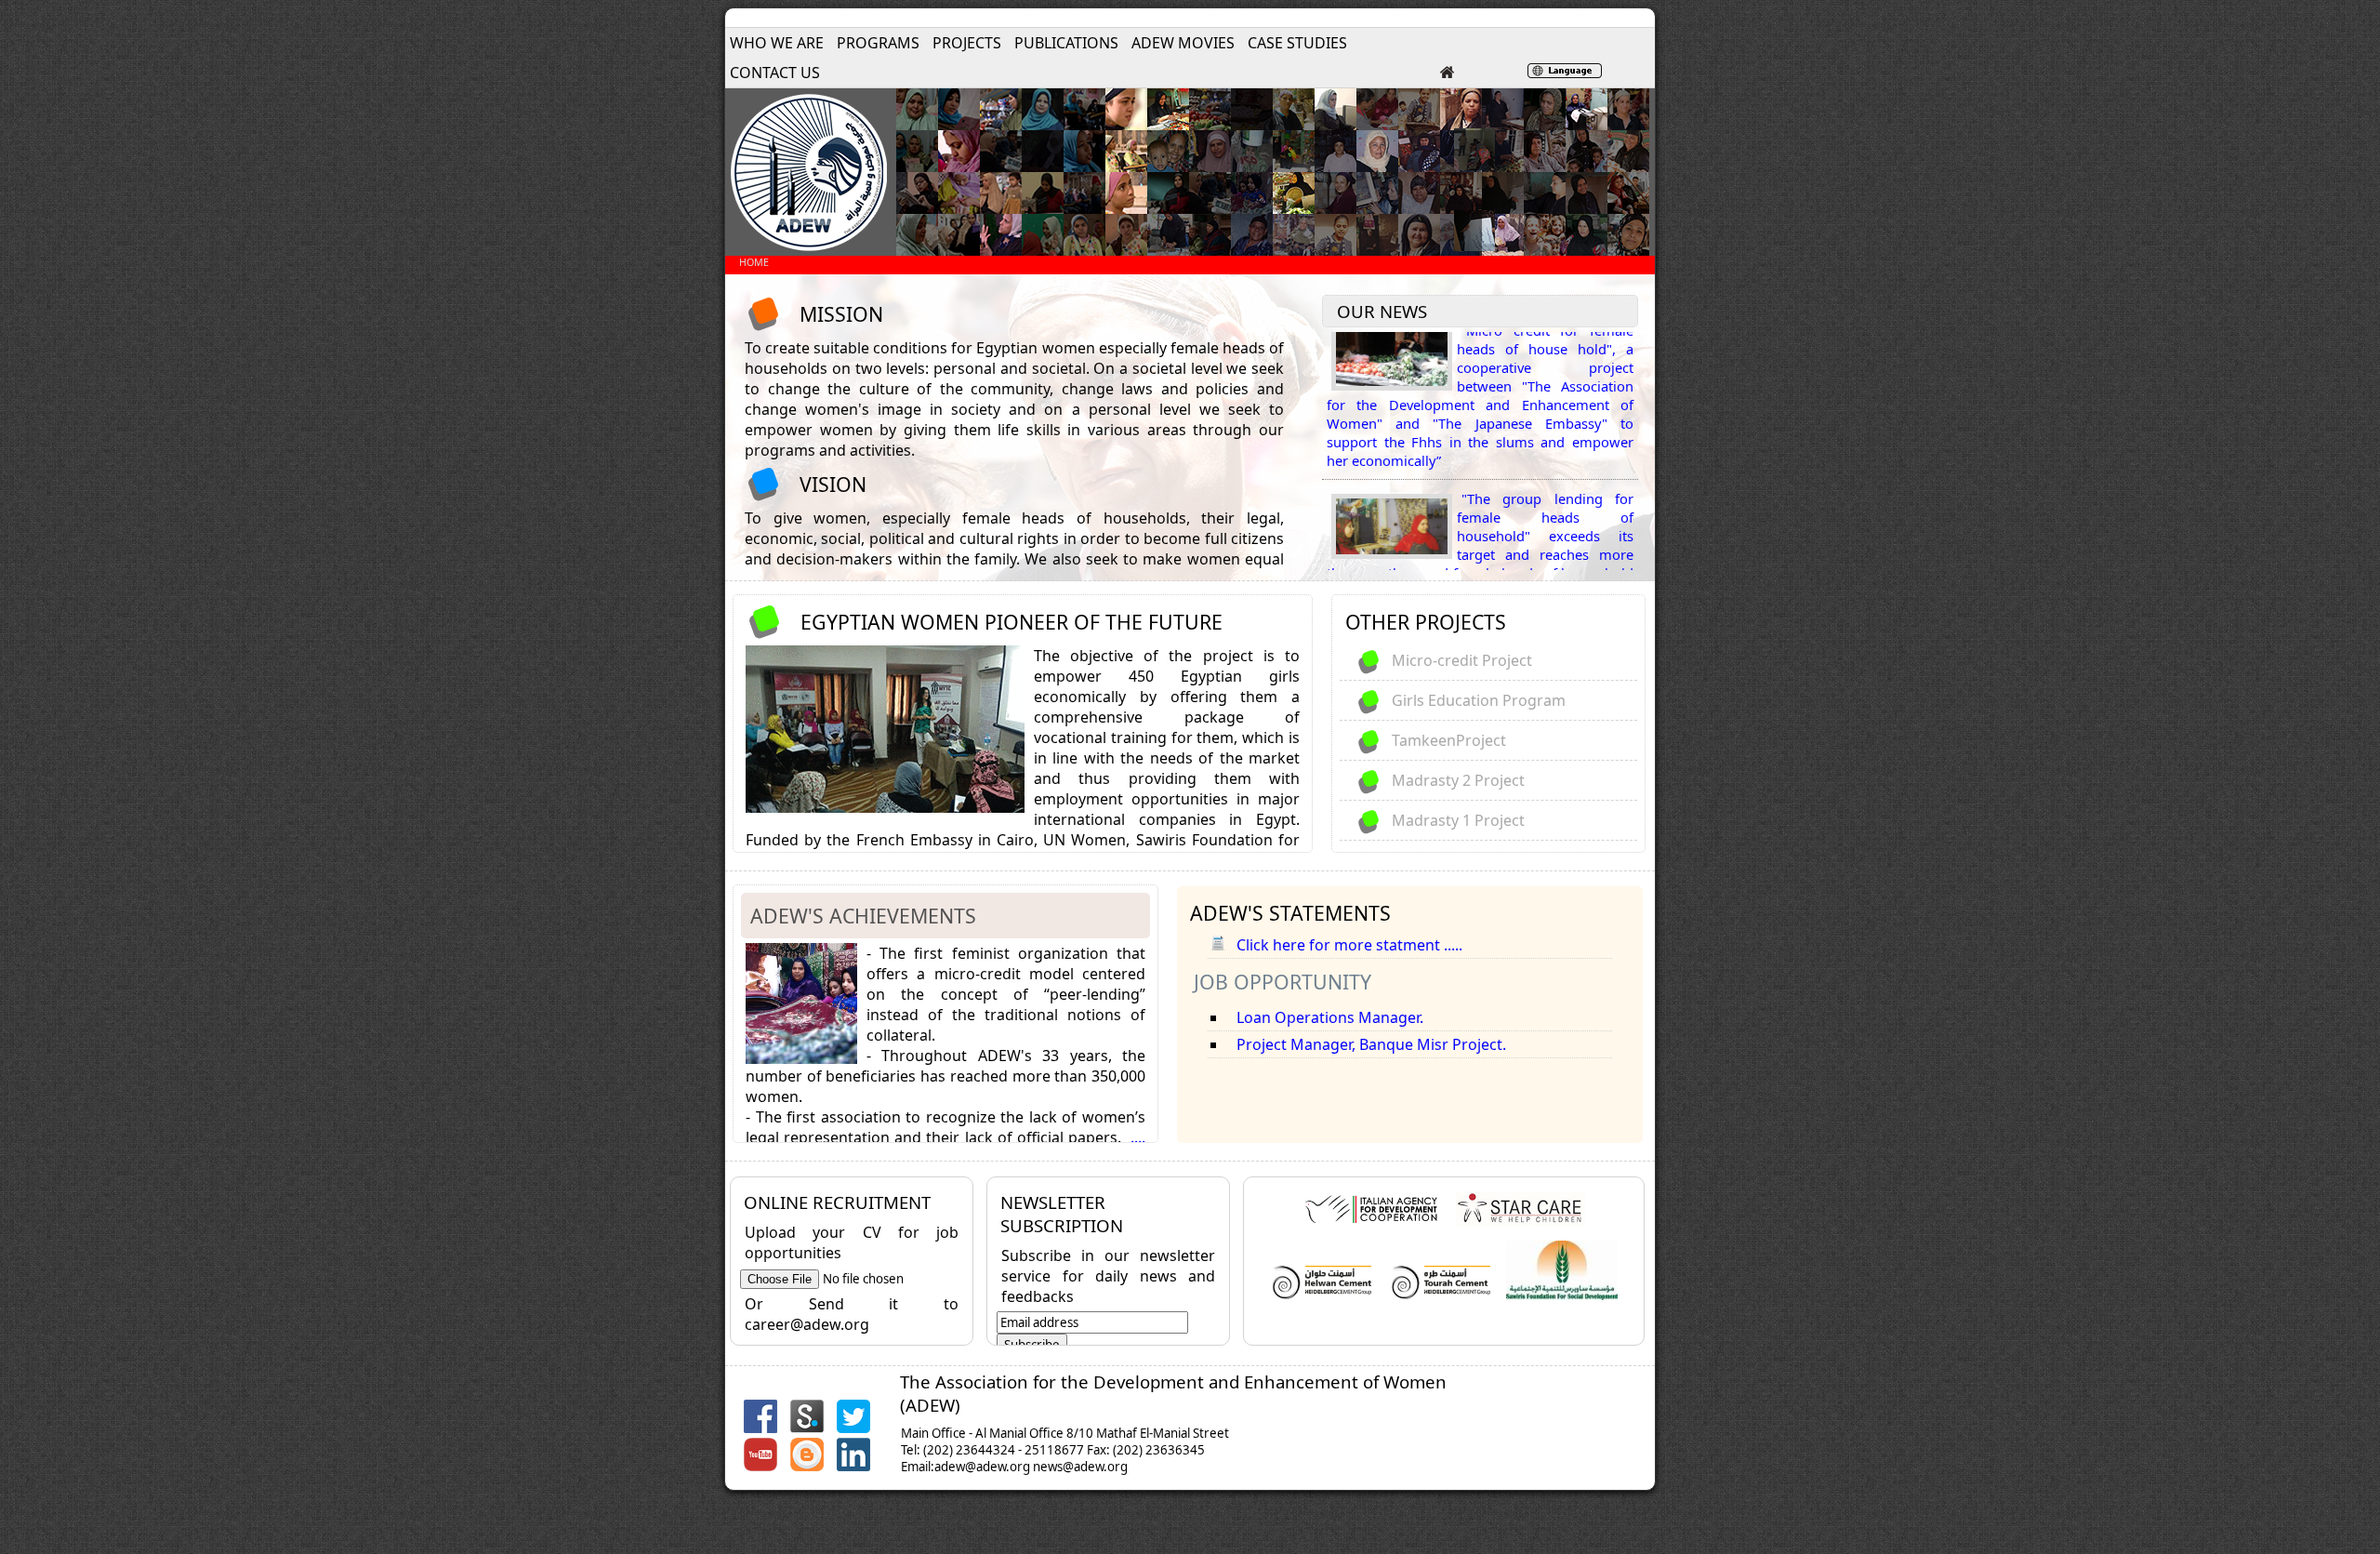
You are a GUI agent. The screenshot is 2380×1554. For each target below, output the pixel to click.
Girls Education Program (1479, 700)
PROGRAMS (878, 43)
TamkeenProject (1449, 740)
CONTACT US (775, 73)
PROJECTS (967, 43)
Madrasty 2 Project (1458, 780)
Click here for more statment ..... (1349, 945)
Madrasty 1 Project (1458, 820)
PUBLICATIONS (1066, 43)
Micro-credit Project (1462, 660)
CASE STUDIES (1297, 43)
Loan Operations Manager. (1330, 1017)
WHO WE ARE (777, 43)
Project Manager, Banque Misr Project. (1371, 1044)
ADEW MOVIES (1183, 43)
